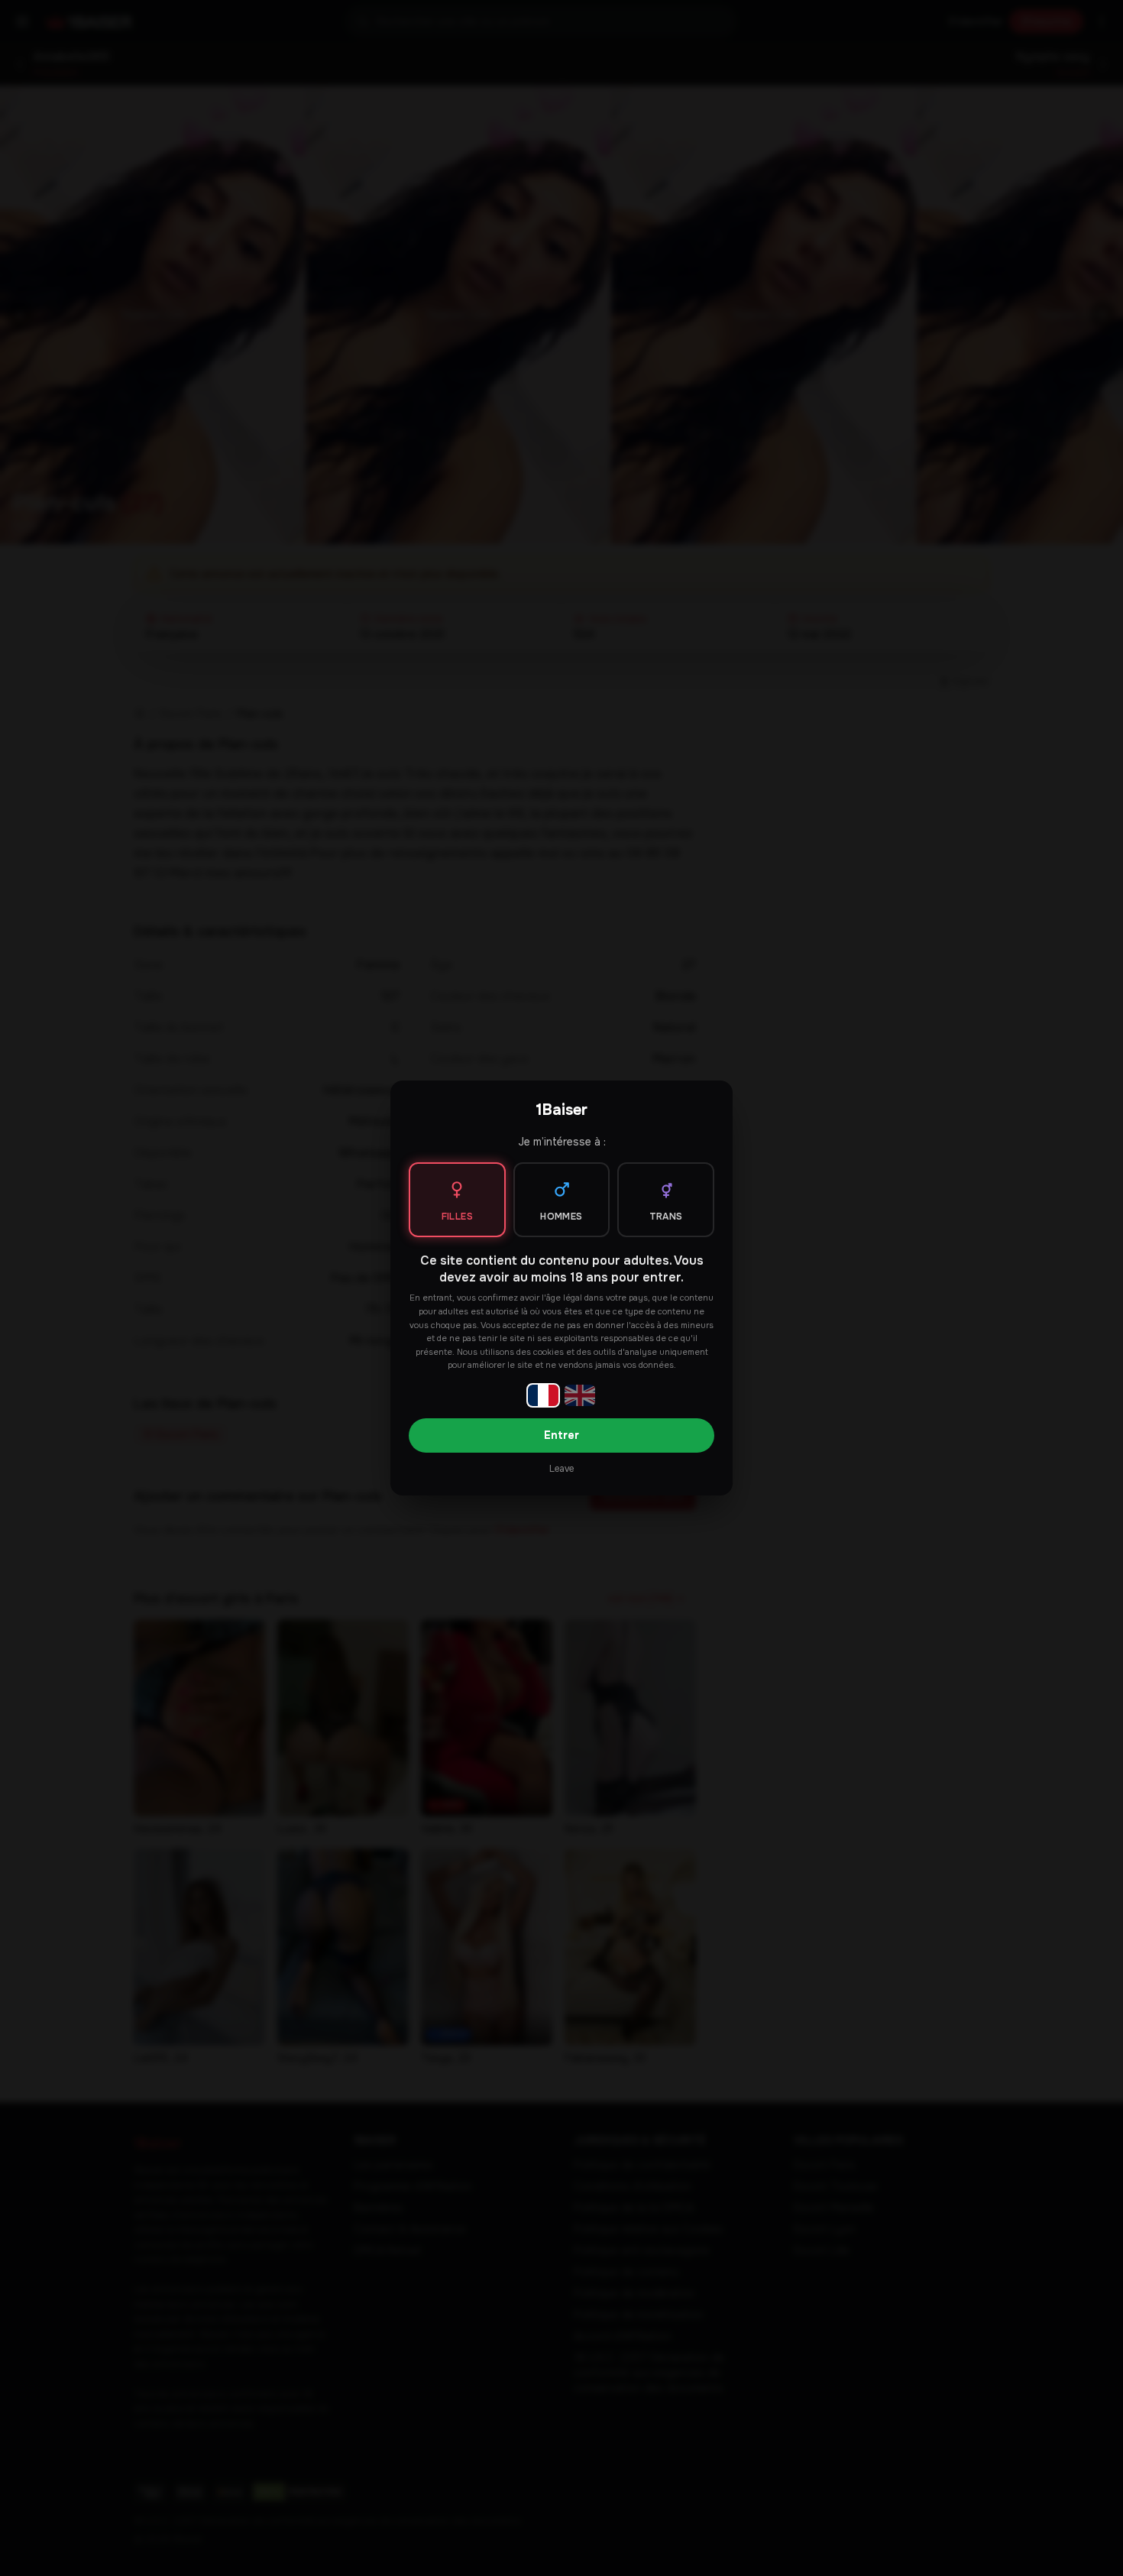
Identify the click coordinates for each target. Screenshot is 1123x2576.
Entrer (561, 1435)
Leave (561, 1469)
